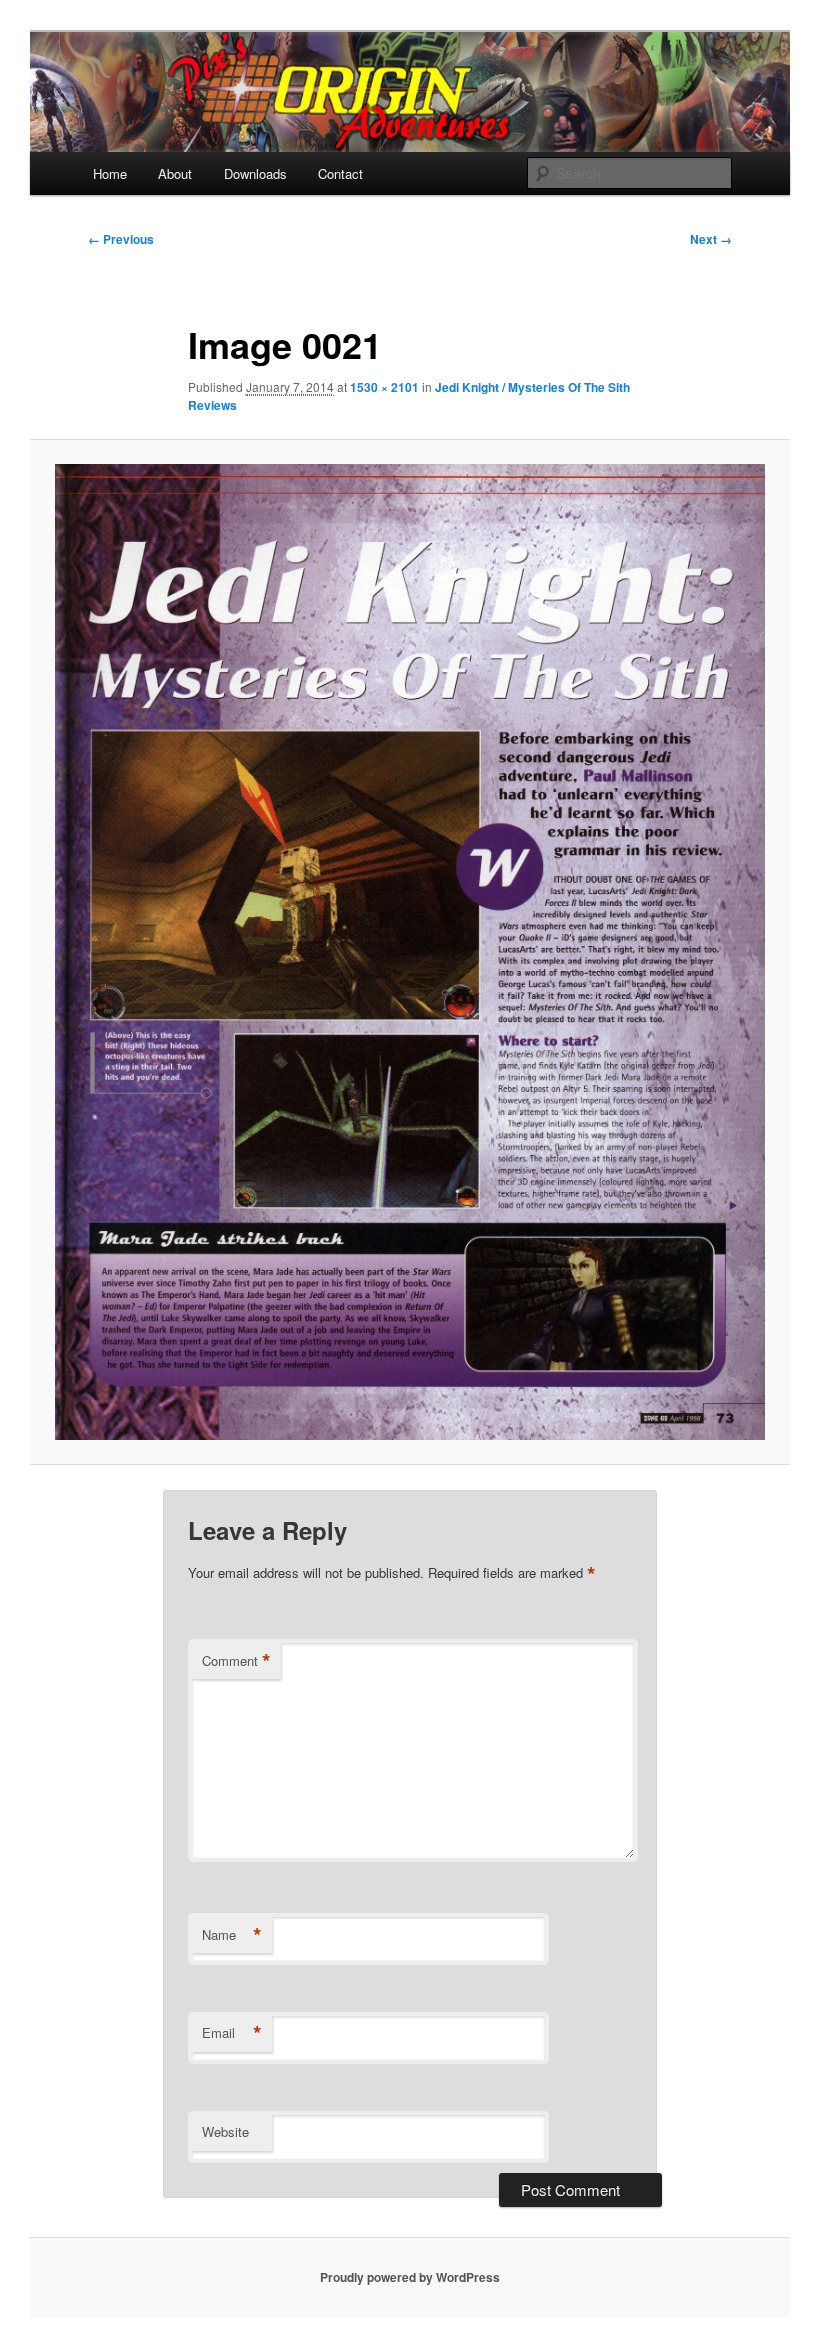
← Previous (121, 239)
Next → (711, 239)
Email (232, 2033)
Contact (340, 173)
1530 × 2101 (384, 387)
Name (232, 1935)
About (175, 173)
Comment (236, 1661)
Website (225, 2131)
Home (110, 173)
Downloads (255, 173)
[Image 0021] (410, 952)
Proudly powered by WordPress (410, 2277)
